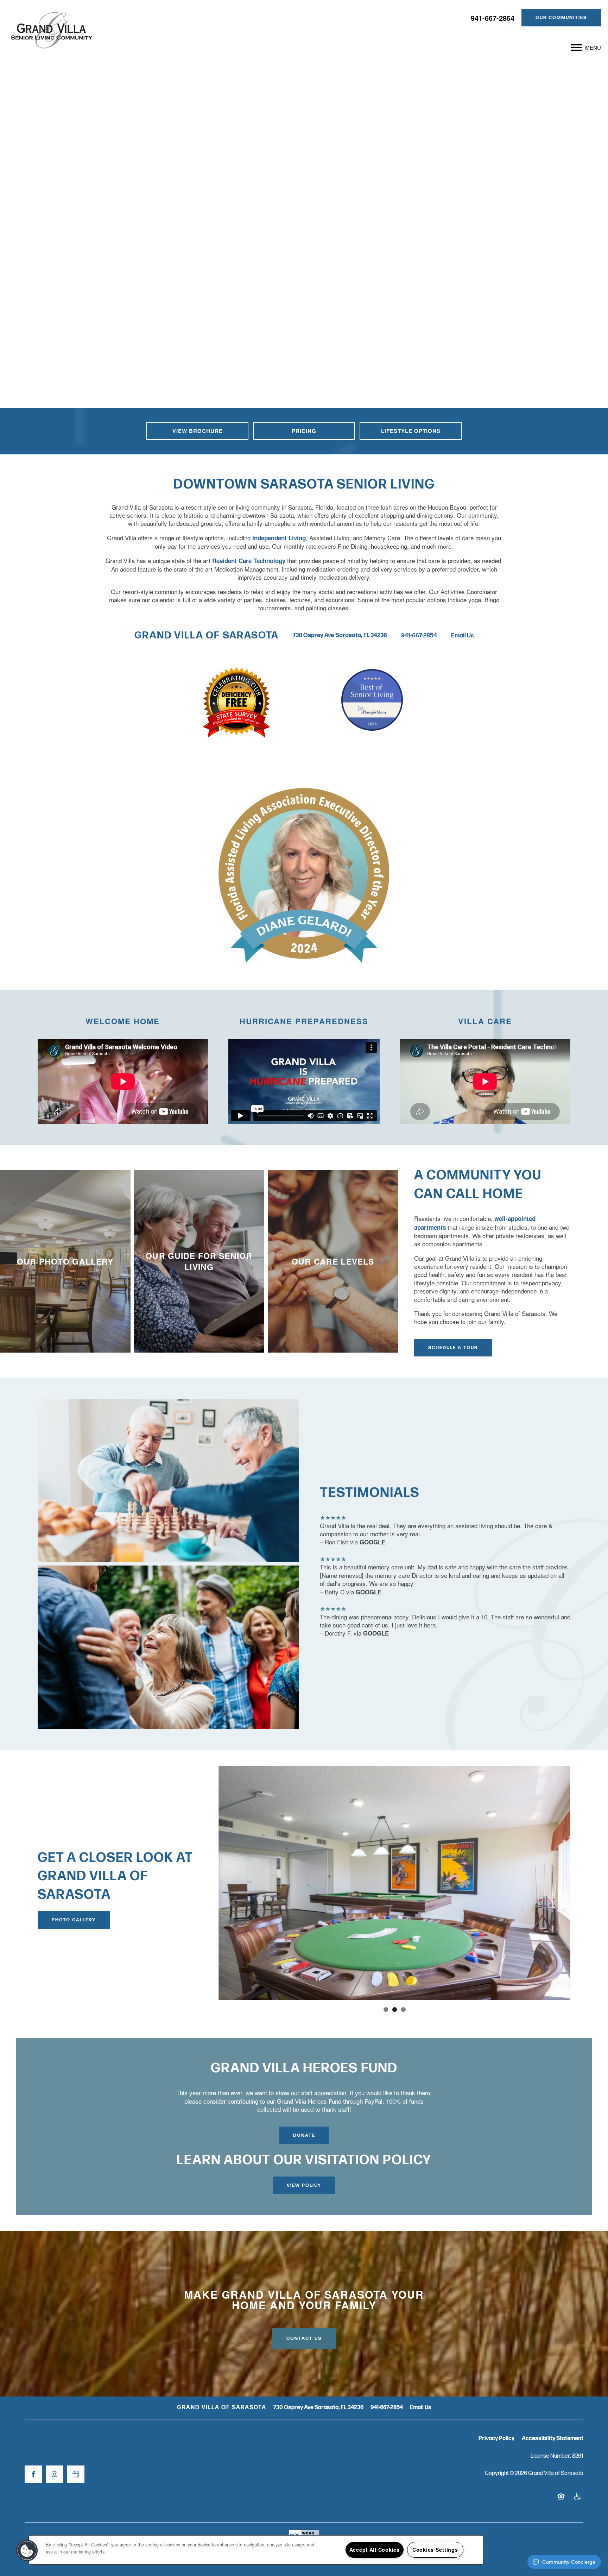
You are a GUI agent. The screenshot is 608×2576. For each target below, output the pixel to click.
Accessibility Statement (553, 2439)
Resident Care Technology (249, 561)
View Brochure (198, 431)
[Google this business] (76, 2474)
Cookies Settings (435, 2550)
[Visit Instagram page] (55, 2474)
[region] (256, 2550)
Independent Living (279, 538)
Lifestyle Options (411, 431)
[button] (561, 18)
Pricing (304, 431)
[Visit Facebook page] (33, 2474)
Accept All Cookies (375, 2550)
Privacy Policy (496, 2439)
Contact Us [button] (304, 2338)
